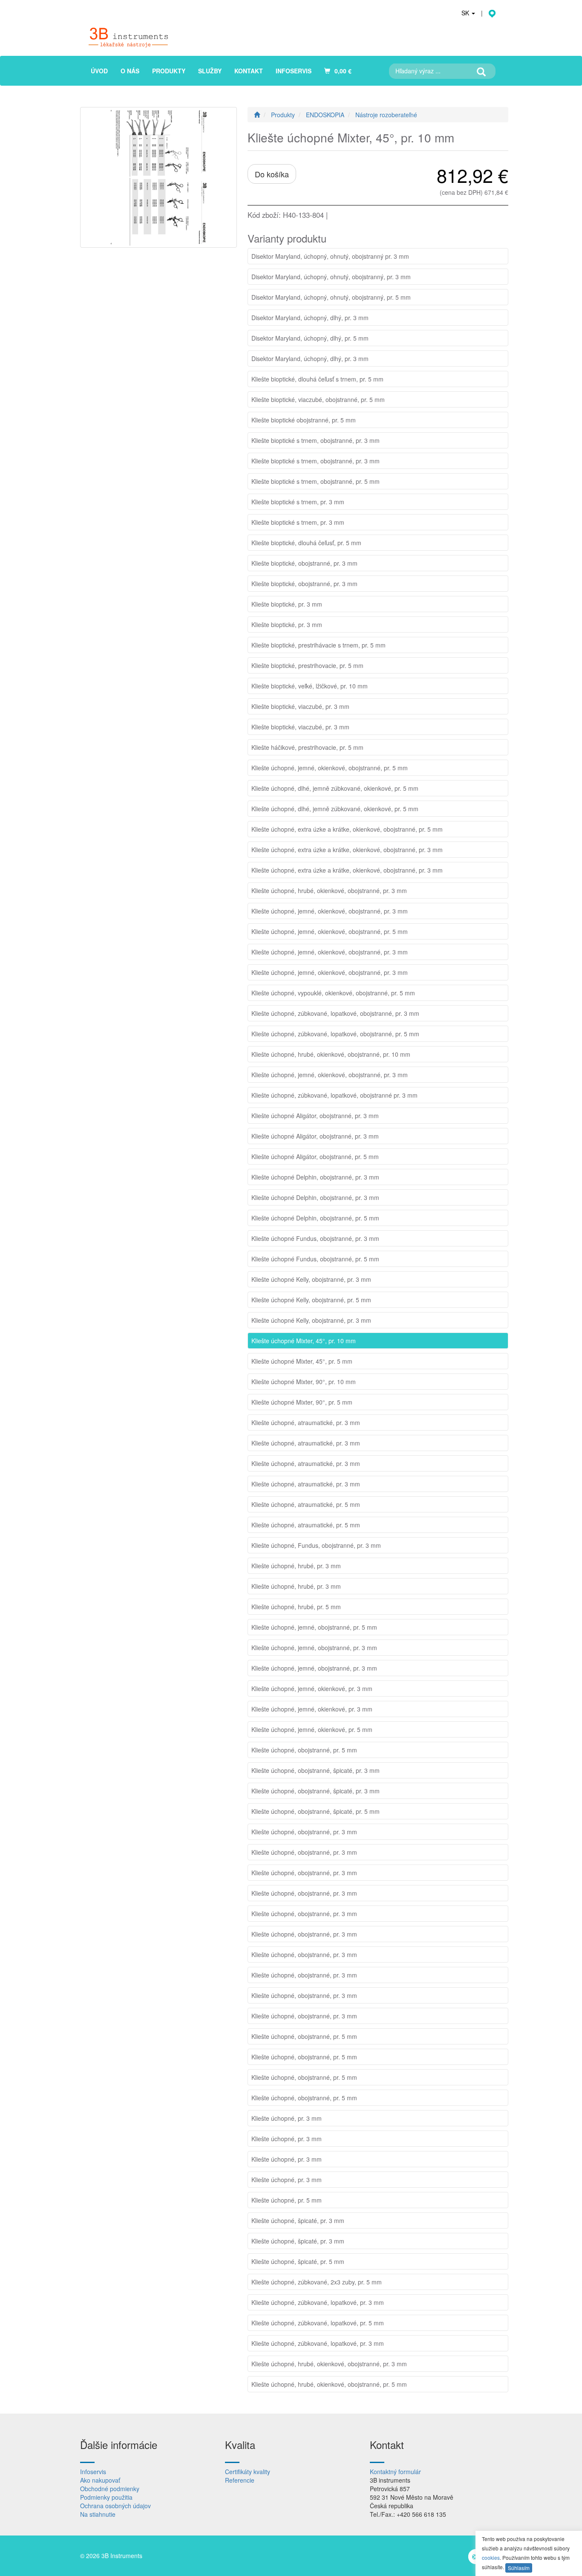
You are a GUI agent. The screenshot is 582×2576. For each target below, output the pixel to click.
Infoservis (93, 2472)
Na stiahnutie (98, 2514)
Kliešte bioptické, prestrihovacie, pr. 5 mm (307, 665)
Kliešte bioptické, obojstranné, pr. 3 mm (304, 563)
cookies (491, 2557)
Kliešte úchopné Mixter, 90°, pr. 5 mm (302, 1402)
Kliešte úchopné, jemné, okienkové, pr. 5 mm (312, 1729)
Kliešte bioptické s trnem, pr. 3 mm (298, 502)
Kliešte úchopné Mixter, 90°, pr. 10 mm (304, 1382)
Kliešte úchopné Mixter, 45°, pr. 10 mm (304, 1341)
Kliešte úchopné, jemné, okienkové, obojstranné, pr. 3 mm (330, 911)
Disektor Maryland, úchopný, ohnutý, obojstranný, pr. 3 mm (331, 277)
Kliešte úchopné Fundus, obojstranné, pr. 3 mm (315, 1238)
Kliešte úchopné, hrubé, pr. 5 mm (296, 1607)
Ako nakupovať (100, 2480)
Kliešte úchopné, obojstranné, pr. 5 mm (304, 1750)
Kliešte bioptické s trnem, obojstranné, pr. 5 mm (315, 481)
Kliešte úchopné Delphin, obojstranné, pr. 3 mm (315, 1177)
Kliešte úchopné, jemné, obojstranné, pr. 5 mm (314, 1627)
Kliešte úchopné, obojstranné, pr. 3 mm (304, 1832)
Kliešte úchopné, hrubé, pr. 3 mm (296, 1566)
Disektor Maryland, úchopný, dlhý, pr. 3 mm (310, 318)
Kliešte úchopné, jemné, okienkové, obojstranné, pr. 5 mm (330, 768)
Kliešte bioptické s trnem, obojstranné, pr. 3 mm (315, 440)
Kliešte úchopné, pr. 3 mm (287, 2118)
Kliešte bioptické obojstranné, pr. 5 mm (304, 420)
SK (466, 13)
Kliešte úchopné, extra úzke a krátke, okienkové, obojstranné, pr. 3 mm (347, 850)
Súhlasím (519, 2568)
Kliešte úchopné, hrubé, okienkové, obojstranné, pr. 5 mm (329, 2384)
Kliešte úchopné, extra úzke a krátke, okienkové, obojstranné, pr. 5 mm (347, 829)
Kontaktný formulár (395, 2472)
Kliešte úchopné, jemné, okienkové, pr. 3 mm (312, 1688)
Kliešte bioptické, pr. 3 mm (287, 604)
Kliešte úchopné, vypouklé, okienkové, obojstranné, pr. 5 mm (333, 993)
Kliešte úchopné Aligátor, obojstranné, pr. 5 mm (315, 1156)
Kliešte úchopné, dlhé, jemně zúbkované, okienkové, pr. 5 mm (335, 788)
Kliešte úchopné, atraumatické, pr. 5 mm (306, 1504)
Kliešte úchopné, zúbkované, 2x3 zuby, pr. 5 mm (317, 2282)
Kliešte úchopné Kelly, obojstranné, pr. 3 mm (311, 1279)
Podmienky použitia (106, 2497)
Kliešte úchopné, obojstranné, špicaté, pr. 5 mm (315, 1811)
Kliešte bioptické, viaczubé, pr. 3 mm (300, 706)
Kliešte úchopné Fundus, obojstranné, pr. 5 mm (315, 1259)
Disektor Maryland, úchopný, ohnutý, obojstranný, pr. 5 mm (331, 297)
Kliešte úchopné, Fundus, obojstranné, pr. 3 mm (316, 1545)
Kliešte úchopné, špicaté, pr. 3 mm (298, 2220)
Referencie (240, 2480)
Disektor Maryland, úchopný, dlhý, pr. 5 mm (310, 338)
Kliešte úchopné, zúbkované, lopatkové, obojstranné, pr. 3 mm (335, 1013)
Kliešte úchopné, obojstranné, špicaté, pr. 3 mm (315, 1770)
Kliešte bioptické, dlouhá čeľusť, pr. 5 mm (306, 543)
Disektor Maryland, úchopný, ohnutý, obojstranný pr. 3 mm (330, 256)
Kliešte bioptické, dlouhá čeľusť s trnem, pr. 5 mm (317, 379)
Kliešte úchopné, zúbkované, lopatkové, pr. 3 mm (318, 2302)
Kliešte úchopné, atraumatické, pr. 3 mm (306, 1422)
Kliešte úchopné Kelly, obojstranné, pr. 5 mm (311, 1300)
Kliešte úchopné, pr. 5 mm (287, 2200)
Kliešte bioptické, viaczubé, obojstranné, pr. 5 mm (318, 399)
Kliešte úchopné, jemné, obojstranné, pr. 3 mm (314, 1648)
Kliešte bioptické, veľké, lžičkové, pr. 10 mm (310, 686)
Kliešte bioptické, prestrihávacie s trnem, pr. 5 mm (318, 645)
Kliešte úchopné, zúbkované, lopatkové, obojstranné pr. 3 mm (334, 1095)
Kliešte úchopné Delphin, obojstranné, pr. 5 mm (315, 1218)
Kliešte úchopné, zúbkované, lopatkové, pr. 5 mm (318, 2323)
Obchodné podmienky (110, 2489)
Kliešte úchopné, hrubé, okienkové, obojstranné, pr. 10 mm (331, 1054)
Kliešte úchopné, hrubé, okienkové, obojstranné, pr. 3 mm (329, 890)
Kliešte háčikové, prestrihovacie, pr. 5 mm (307, 747)
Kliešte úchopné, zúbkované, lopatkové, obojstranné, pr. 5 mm (335, 1034)
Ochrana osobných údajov (115, 2506)
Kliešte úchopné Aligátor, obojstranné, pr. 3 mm (315, 1116)
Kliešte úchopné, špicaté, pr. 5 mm (298, 2261)
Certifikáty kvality (248, 2472)
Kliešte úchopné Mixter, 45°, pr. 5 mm (302, 1361)
